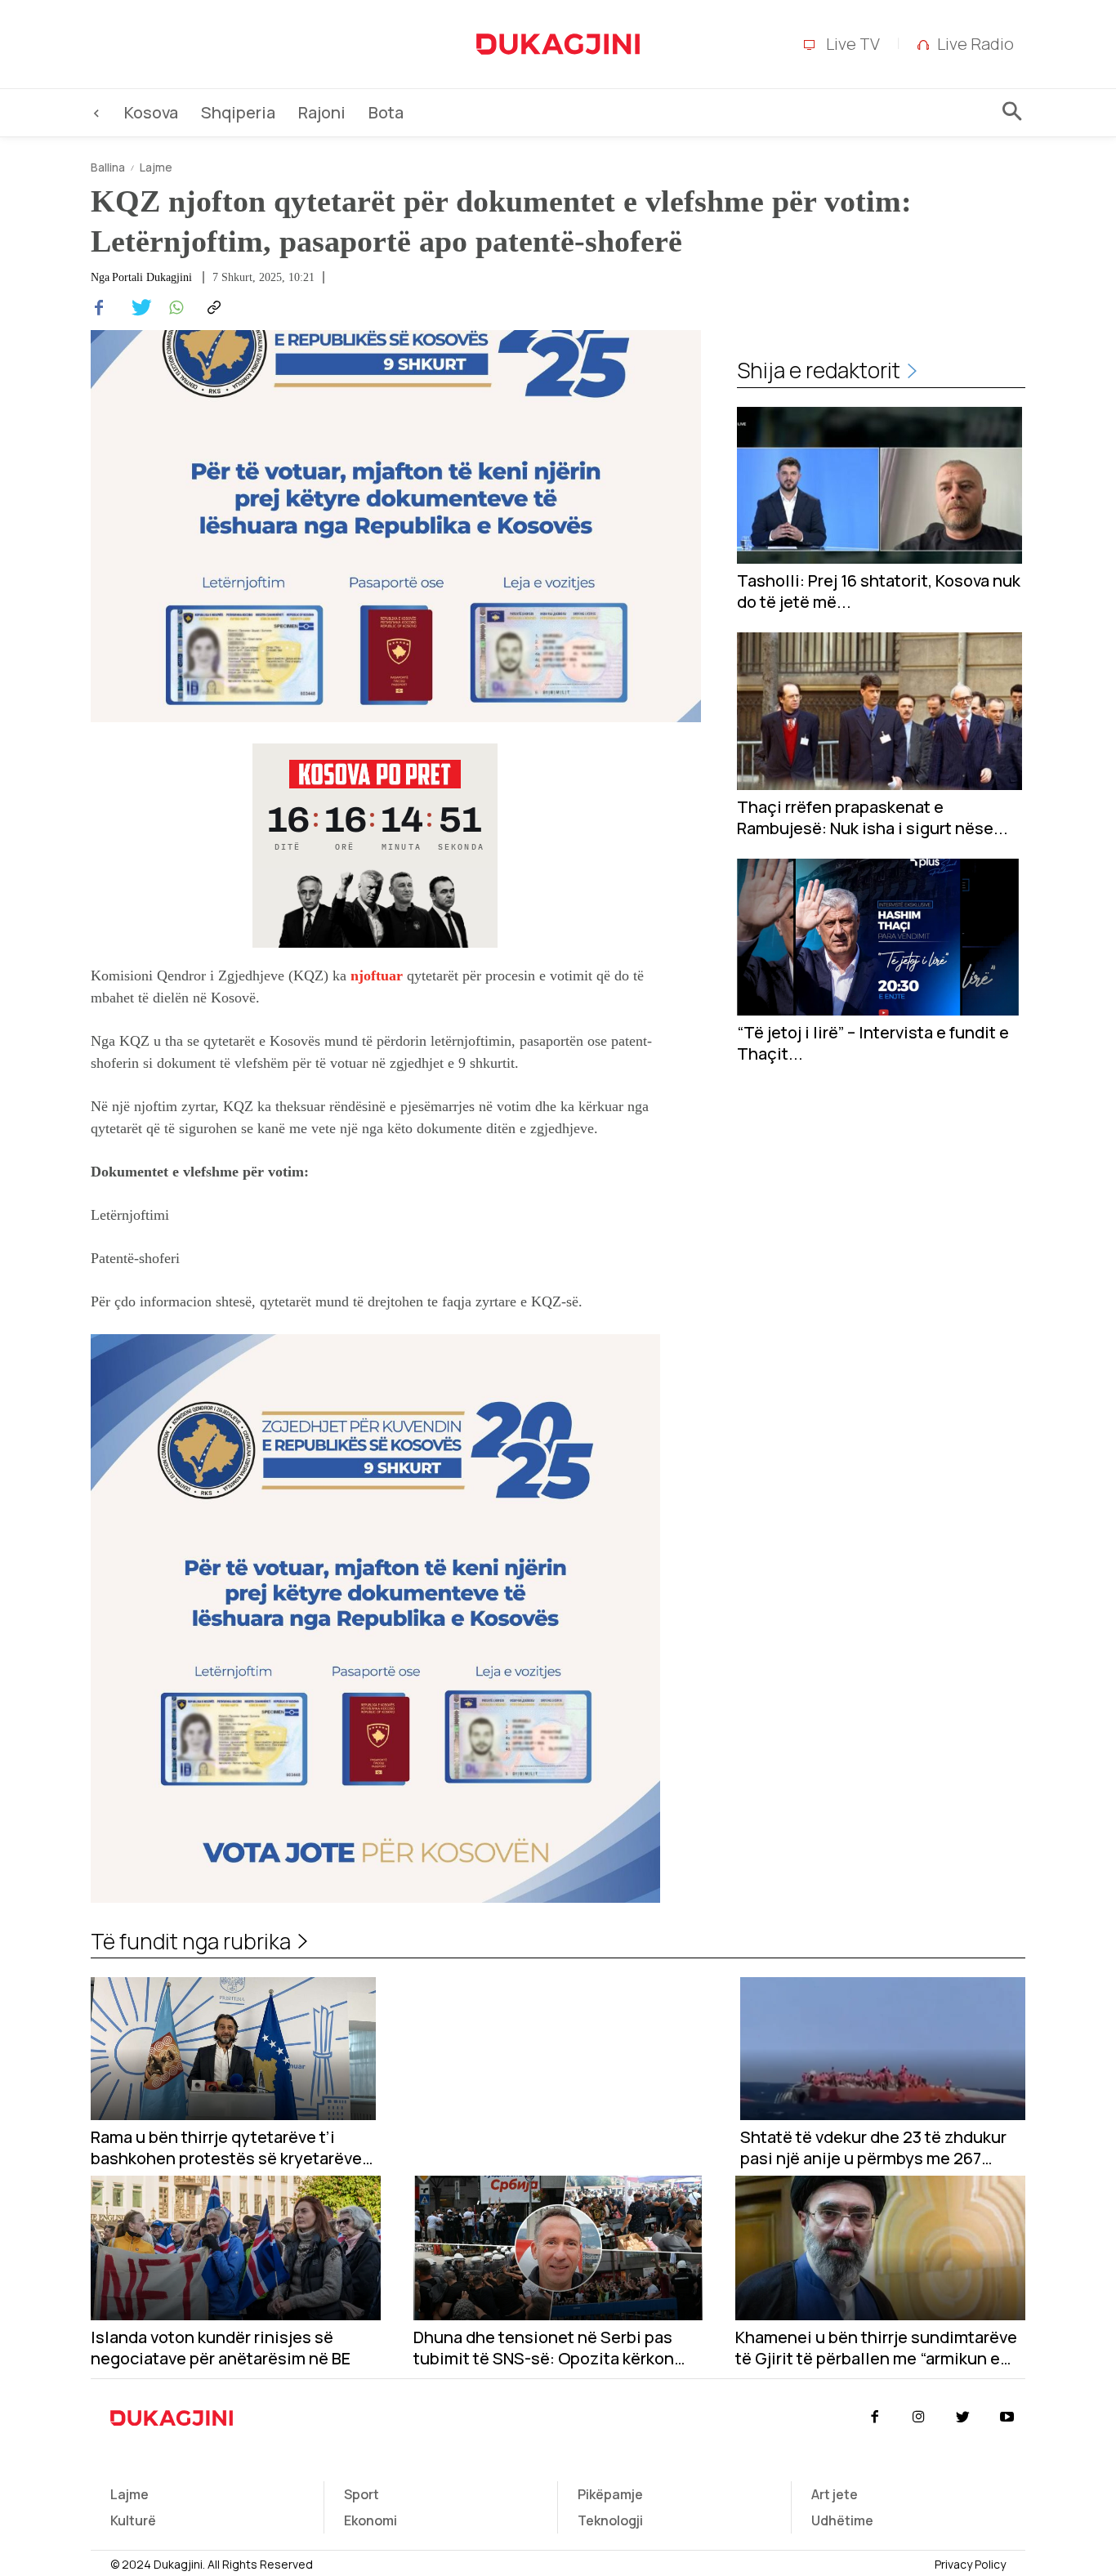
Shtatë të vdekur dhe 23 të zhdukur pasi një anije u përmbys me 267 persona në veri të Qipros (873, 2148)
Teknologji (610, 2520)
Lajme (156, 167)
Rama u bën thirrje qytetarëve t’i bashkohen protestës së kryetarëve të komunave (226, 2148)
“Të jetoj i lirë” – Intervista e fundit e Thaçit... (873, 1043)
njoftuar (377, 975)
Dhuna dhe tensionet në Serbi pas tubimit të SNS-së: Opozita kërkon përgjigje (544, 2348)
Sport (362, 2494)
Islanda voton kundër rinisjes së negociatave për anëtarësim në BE (221, 2348)
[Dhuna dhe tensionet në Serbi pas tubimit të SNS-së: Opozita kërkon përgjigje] (558, 2248)
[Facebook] (99, 308)
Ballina (108, 167)
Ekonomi (371, 2520)
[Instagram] (918, 2418)
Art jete (835, 2494)
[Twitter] (136, 308)
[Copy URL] (212, 308)
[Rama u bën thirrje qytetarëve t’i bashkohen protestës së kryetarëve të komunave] (233, 2049)
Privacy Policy (970, 2564)
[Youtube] (1007, 2418)
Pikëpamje (610, 2494)
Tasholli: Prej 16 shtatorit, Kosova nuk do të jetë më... (879, 592)
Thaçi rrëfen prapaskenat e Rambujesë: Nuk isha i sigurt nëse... (873, 818)
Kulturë (133, 2520)
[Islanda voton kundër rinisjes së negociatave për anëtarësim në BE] (236, 2248)
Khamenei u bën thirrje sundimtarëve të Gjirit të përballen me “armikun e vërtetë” (876, 2348)
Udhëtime (842, 2520)
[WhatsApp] (174, 308)
